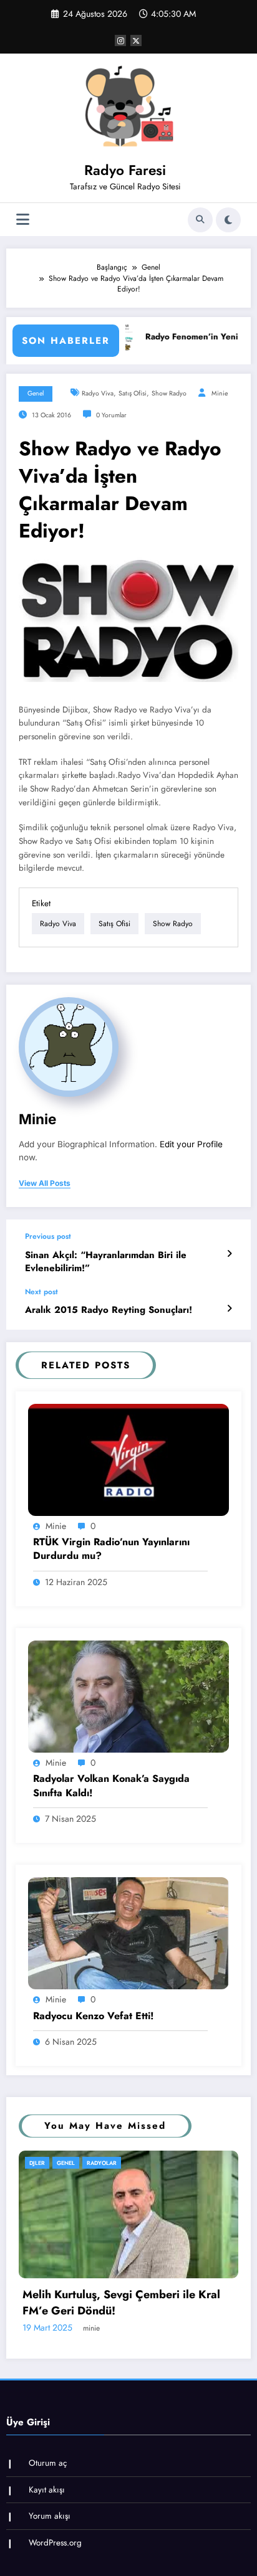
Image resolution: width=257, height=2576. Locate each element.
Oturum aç (48, 2538)
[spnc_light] (228, 220)
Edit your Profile (191, 1144)
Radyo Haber (104, 2163)
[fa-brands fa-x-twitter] (136, 40)
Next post (41, 1292)
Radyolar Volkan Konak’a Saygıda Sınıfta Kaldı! (111, 1786)
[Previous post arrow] (229, 1254)
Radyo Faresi (125, 170)
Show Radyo (169, 393)
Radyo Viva (98, 393)
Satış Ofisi (133, 393)
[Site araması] (200, 220)
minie (220, 393)
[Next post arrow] (229, 1309)
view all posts (45, 1183)
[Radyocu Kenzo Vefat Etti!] (128, 1933)
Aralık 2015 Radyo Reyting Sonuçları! (109, 1310)
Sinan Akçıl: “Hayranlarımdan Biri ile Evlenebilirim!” (106, 1262)
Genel (36, 393)
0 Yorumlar (111, 415)
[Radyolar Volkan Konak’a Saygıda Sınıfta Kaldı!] (128, 1696)
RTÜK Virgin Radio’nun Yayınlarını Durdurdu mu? (111, 1549)
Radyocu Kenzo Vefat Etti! (94, 2016)
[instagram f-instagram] (120, 40)
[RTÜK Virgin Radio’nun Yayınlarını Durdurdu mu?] (128, 1459)
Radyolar (150, 2163)
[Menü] (23, 220)
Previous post (48, 1236)
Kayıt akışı (47, 2565)
